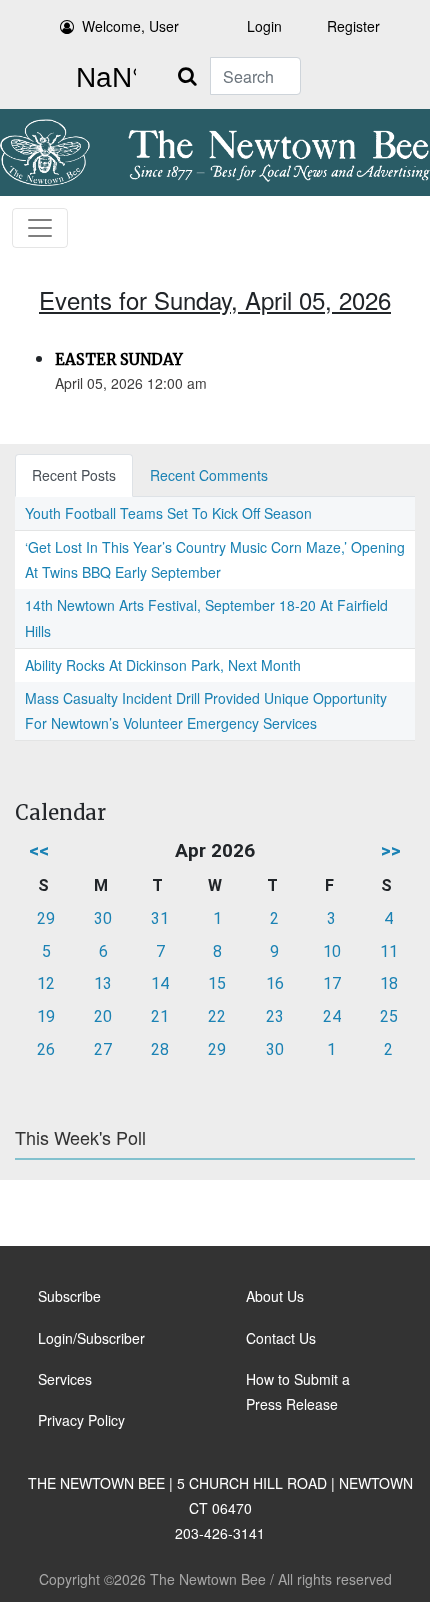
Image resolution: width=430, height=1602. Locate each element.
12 (46, 983)
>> (391, 850)
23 (275, 1016)
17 (332, 983)
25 (389, 1016)
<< (39, 850)
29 (46, 918)
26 (46, 1049)
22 (217, 1016)
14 (160, 983)
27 (103, 1049)
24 (332, 1016)
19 (46, 1016)
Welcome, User (130, 26)
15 (217, 983)
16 (275, 983)
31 (160, 918)
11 (389, 951)
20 (103, 1016)
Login (264, 26)
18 (389, 983)
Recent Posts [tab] (74, 475)
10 (332, 951)
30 (103, 918)
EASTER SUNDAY (119, 359)
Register (353, 26)
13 (103, 983)
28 (160, 1049)
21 (160, 1016)
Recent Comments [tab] (209, 475)
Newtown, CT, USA (102, 78)
